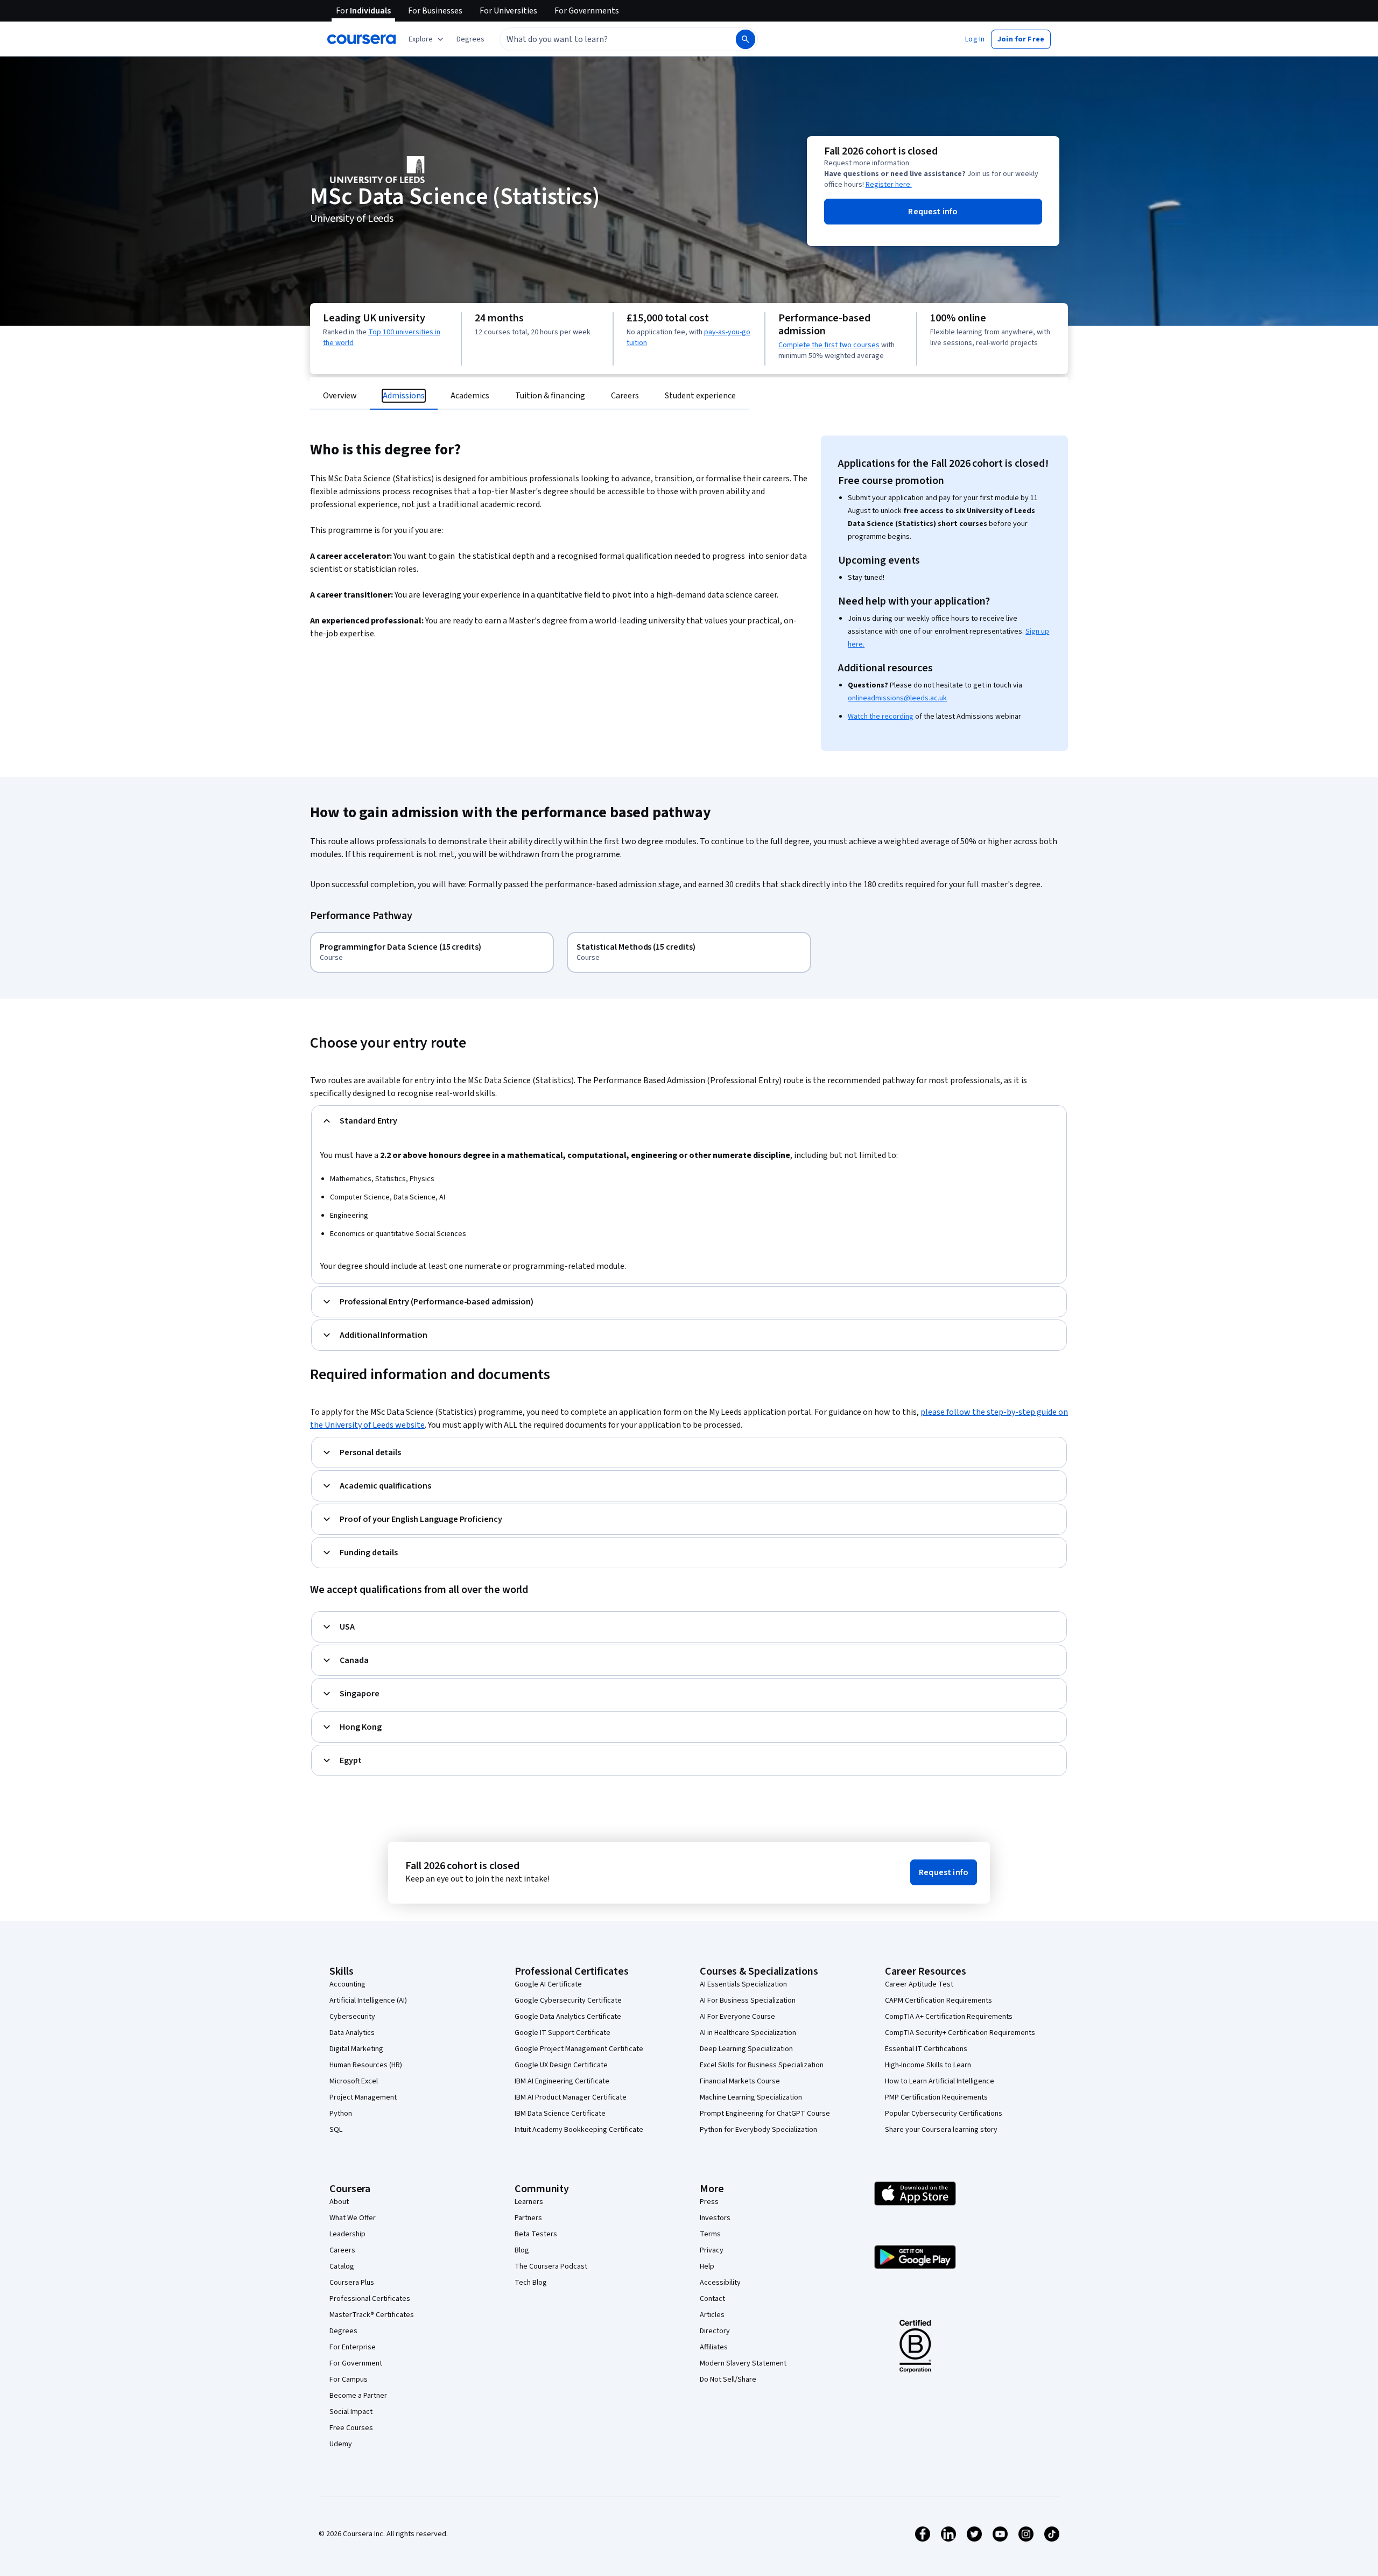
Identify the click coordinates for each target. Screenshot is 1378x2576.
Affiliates (714, 2347)
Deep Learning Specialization (746, 2049)
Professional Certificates (370, 2299)
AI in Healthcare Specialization (748, 2033)
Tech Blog (531, 2283)
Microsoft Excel (354, 2081)
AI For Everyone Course (737, 2017)
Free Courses (351, 2428)
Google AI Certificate (548, 1984)
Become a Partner (358, 2396)
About (339, 2202)
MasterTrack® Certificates (372, 2315)
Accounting (347, 1984)
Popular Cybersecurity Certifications (944, 2114)
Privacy (712, 2250)
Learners (529, 2202)
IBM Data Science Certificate (560, 2114)
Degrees (343, 2331)
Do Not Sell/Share (728, 2380)
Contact (712, 2299)
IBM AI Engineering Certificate (562, 2081)
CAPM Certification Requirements (938, 2001)
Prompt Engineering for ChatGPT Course (765, 2114)
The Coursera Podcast (551, 2266)
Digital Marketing (356, 2049)
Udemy (341, 2444)
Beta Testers (536, 2234)
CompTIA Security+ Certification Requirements (960, 2033)
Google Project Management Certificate (579, 2049)
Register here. (889, 185)
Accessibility (720, 2283)
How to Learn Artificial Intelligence (940, 2081)
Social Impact (351, 2412)
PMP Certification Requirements (936, 2097)
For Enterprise (353, 2347)
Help (707, 2266)
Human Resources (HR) (366, 2065)
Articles (712, 2315)
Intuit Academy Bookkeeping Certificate (579, 2130)
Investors (715, 2218)
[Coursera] (361, 39)
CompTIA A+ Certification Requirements (949, 2017)
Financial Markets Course (740, 2081)
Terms (710, 2234)
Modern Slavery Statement (743, 2363)
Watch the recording (881, 717)
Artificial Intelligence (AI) (368, 2001)
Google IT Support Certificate (563, 2033)
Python (341, 2114)
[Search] (746, 39)
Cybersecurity (352, 2017)
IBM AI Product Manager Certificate (571, 2097)
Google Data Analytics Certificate (568, 2017)
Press (709, 2202)
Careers (342, 2250)
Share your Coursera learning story (941, 2130)
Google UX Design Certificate (561, 2065)
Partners (528, 2218)
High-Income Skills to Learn (928, 2065)
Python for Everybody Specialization (758, 2130)
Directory (715, 2331)
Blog (522, 2250)
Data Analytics (352, 2033)
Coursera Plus (352, 2283)
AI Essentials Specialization (743, 1984)
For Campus (349, 2380)
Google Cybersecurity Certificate (568, 2001)
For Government (356, 2363)
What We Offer (353, 2218)
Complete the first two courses (829, 345)
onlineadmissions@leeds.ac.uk (897, 698)
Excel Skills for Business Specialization (762, 2065)
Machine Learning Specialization (751, 2097)
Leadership (347, 2234)
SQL (336, 2130)
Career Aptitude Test (919, 1984)
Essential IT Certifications (926, 2049)
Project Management (363, 2097)
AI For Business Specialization (748, 2001)
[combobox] (606, 39)
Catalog (342, 2266)
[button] (470, 39)
